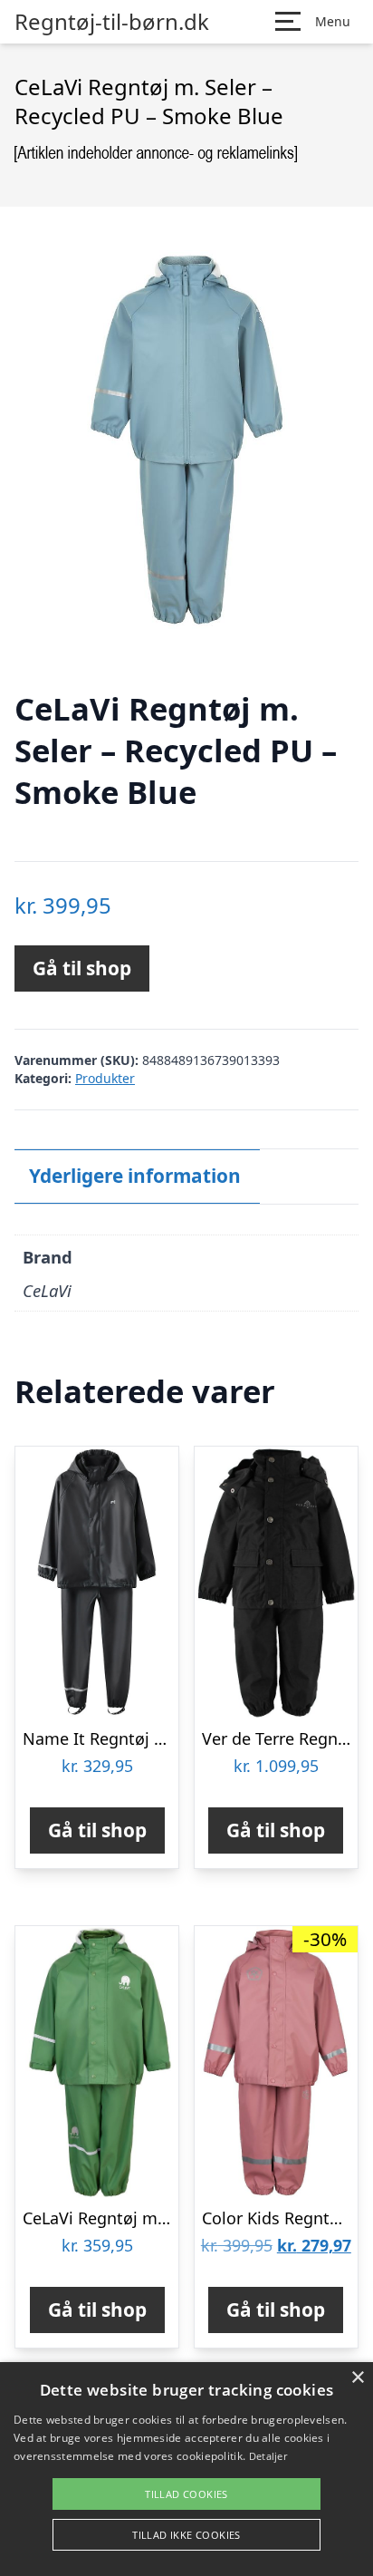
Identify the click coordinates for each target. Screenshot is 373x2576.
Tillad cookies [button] (186, 2494)
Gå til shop (82, 968)
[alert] (186, 2469)
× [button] (357, 2378)
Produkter (105, 1078)
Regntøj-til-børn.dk (112, 22)
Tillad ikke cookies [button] (186, 2535)
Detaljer (268, 2456)
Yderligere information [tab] (135, 1176)
